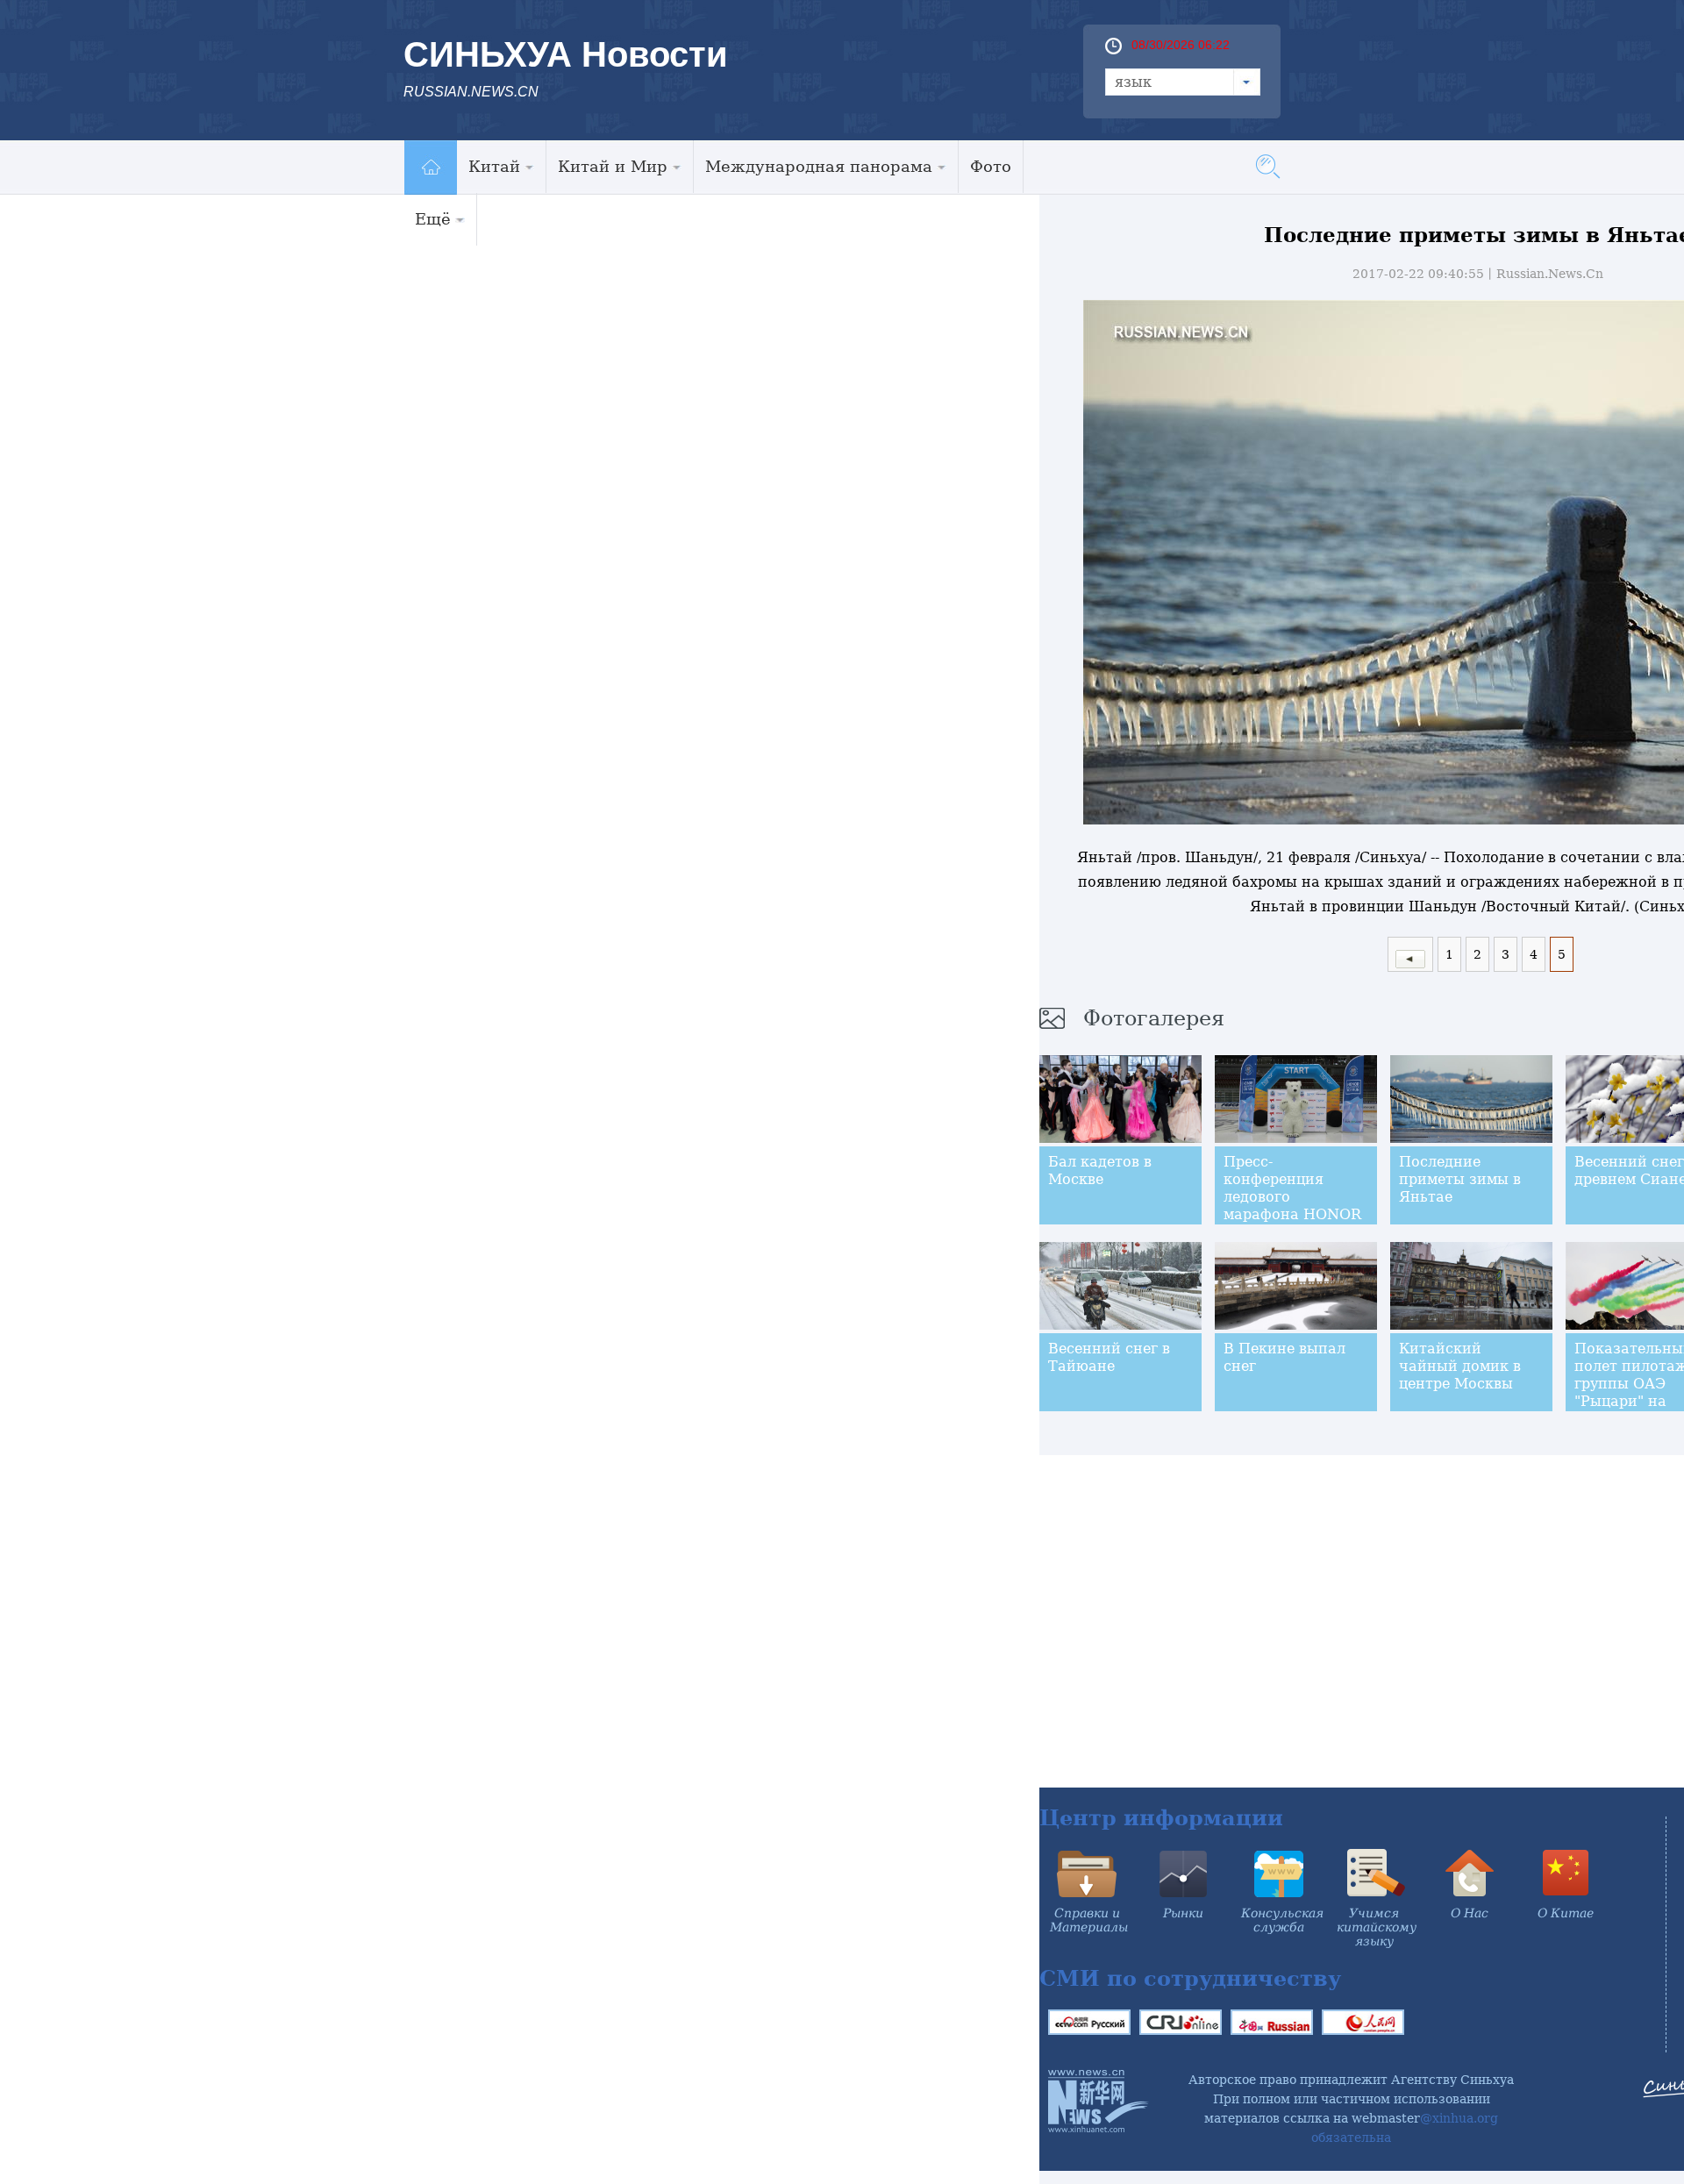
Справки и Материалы (1089, 1920)
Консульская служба (1282, 1920)
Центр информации (1161, 1818)
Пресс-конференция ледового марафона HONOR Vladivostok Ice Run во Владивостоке (1294, 1206)
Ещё (433, 219)
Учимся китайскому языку (1377, 1927)
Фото (991, 166)
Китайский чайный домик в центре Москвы (1460, 1366)
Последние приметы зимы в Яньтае (1460, 1179)
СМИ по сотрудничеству (1190, 1978)
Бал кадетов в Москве (1100, 1171)
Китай (494, 166)
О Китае (1566, 1913)
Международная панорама (819, 166)
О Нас (1470, 1913)
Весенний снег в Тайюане (1109, 1357)
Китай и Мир (613, 166)
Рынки (1183, 1913)
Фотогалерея (1154, 1018)
